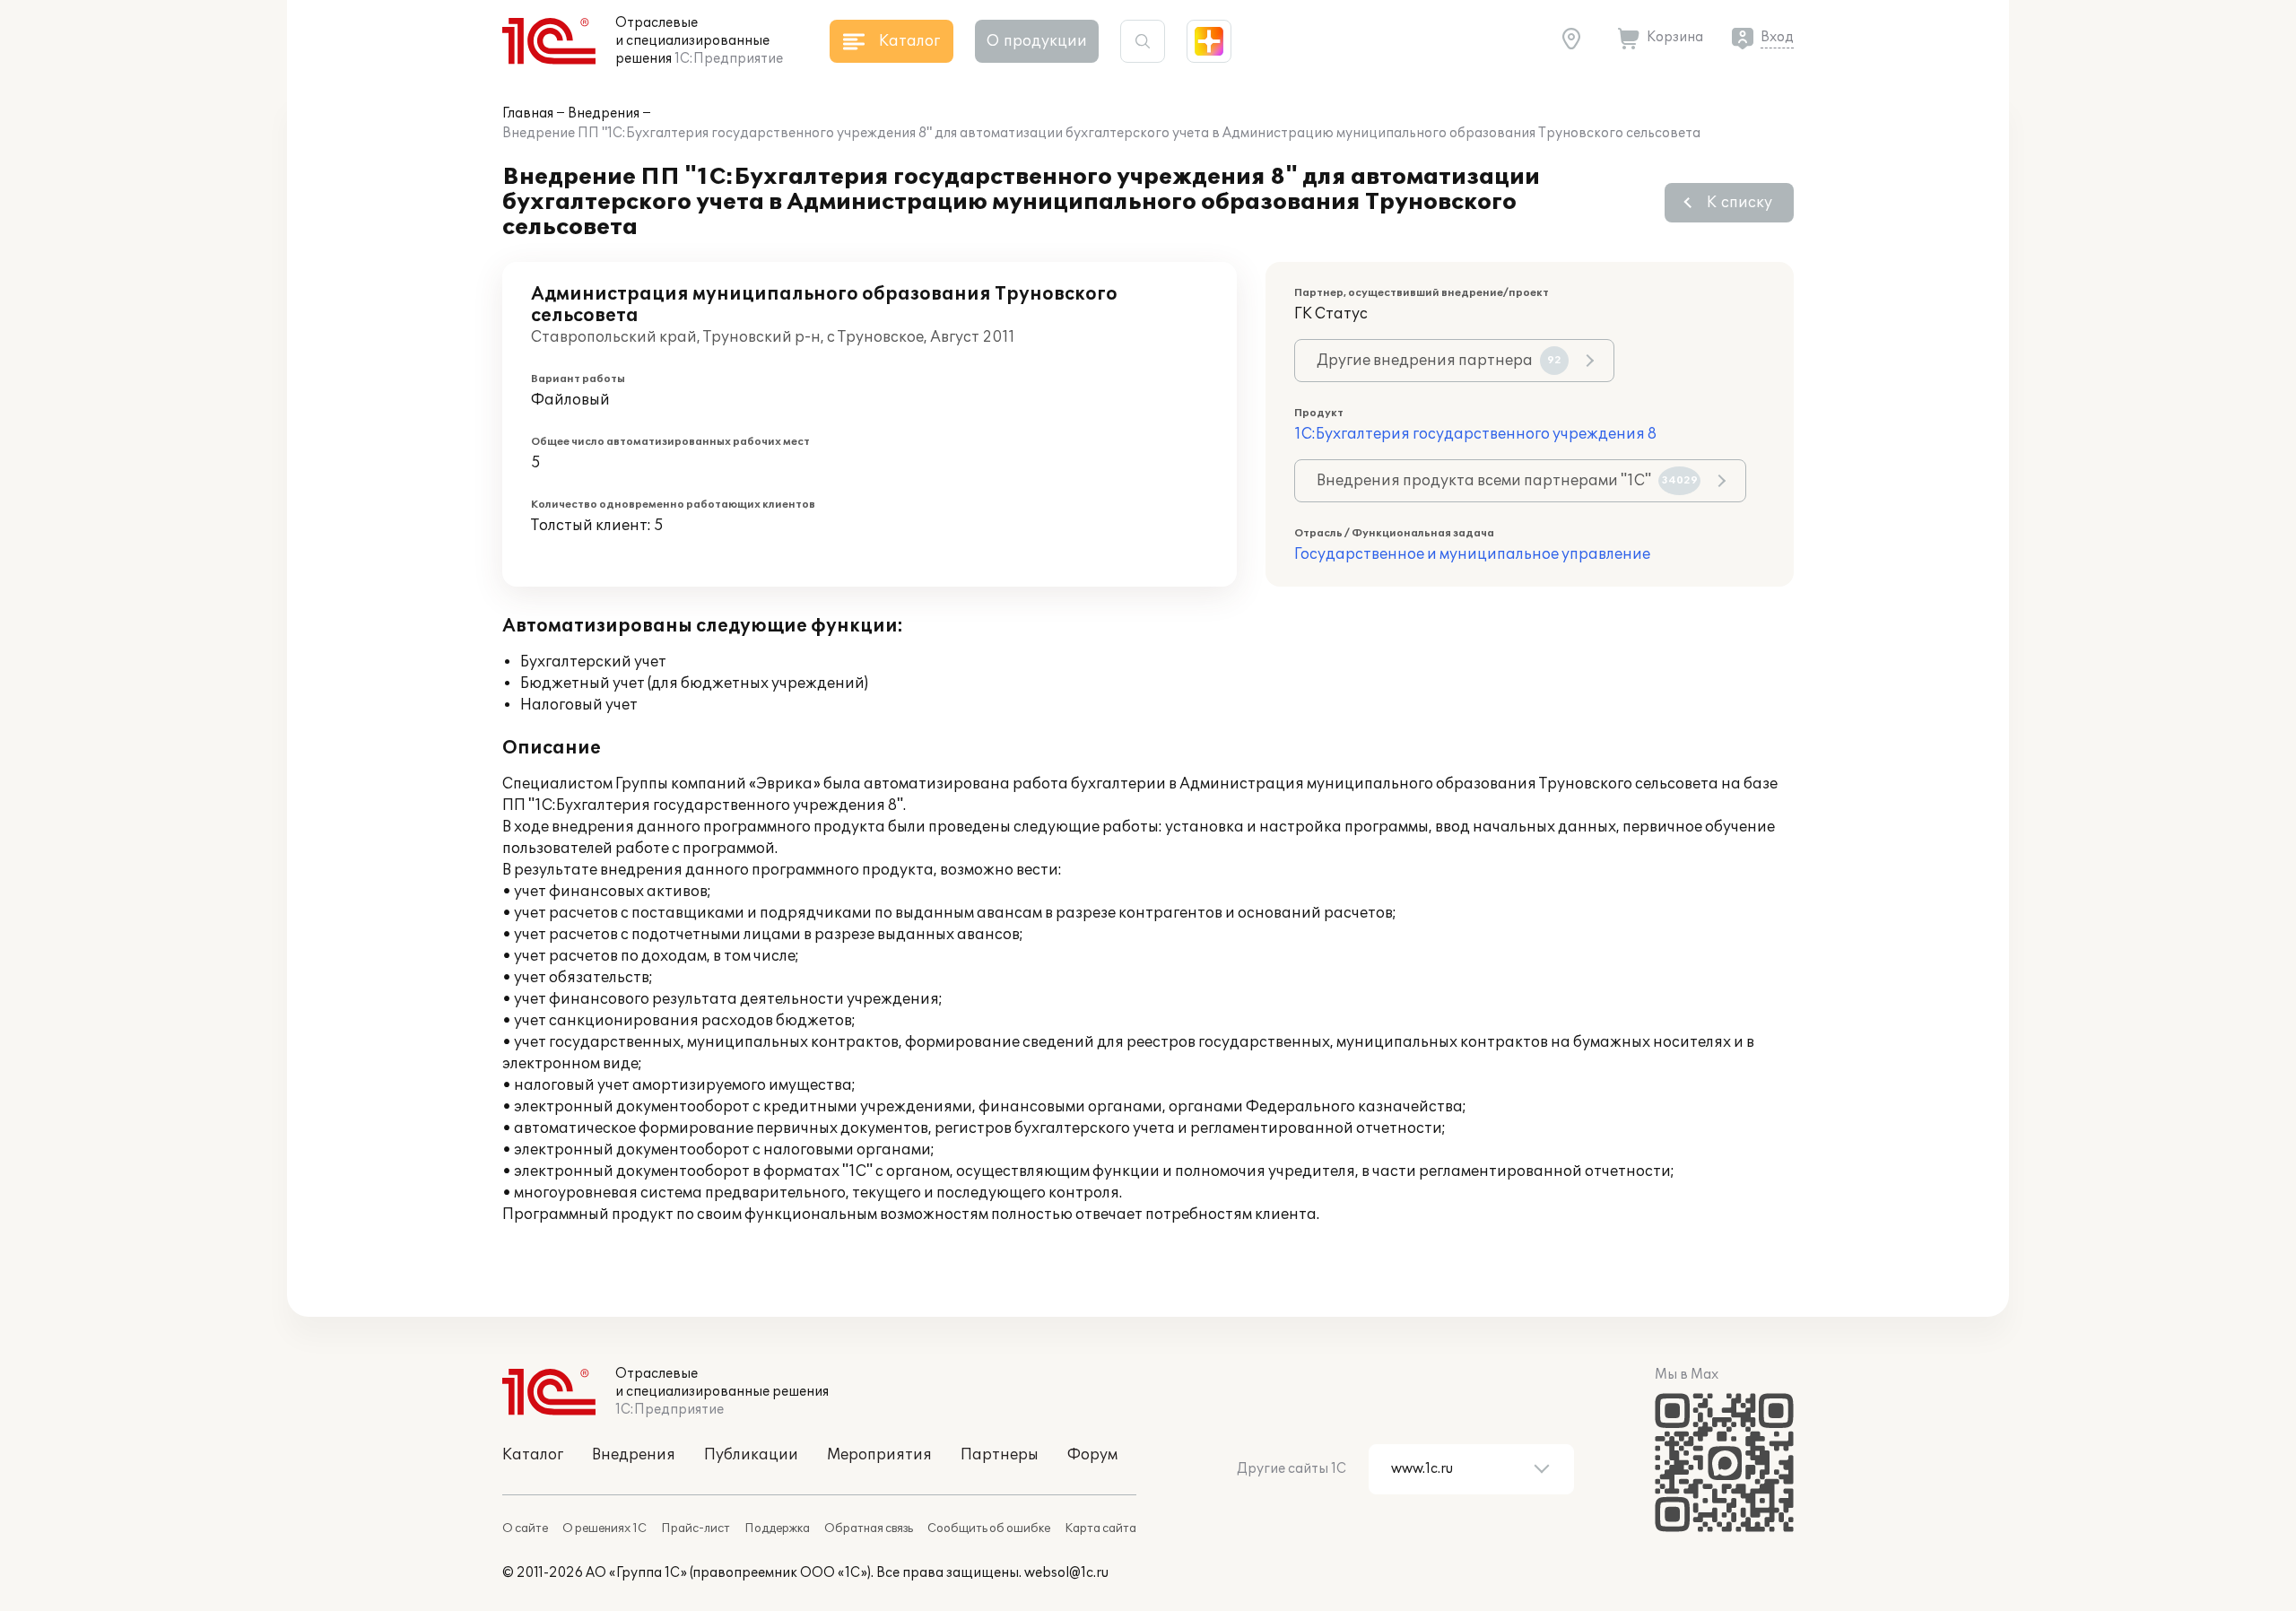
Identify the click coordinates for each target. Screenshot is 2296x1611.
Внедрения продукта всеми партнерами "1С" (1507, 481)
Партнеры (1000, 1455)
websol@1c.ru (1066, 1573)
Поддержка (777, 1528)
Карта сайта (1100, 1528)
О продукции (1037, 41)
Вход (1777, 37)
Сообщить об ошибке (989, 1528)
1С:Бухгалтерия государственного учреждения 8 (1475, 434)
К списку (1739, 203)
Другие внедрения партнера (1439, 361)
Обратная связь (869, 1528)
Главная (528, 113)
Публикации (751, 1455)
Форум (1092, 1455)
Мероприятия (879, 1455)
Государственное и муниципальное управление (1472, 554)
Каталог (533, 1455)
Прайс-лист (696, 1528)
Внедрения (604, 113)
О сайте (525, 1528)
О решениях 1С (604, 1528)
